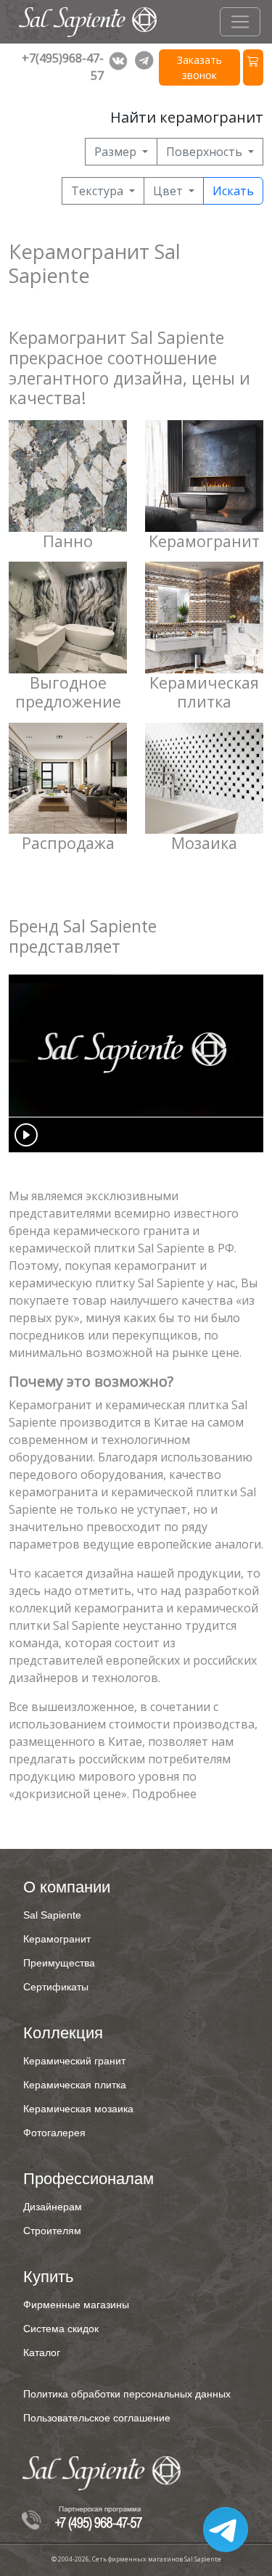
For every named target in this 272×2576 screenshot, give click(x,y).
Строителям (52, 2231)
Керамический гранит (74, 2061)
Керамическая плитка (204, 692)
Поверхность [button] (206, 152)
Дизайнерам (53, 2207)
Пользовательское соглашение (97, 2418)
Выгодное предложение (68, 692)
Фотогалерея (54, 2133)
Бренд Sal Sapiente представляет (83, 936)
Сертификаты (56, 1987)
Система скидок (61, 2329)
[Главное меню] (240, 22)
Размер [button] (117, 152)
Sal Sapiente (52, 1915)
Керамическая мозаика (78, 2109)
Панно (68, 541)
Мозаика (204, 843)
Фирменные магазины (76, 2305)
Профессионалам (88, 2179)
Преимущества (59, 1963)
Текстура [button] (99, 191)
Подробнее (164, 1794)
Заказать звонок (199, 67)
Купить (48, 2277)
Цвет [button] (169, 191)
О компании (67, 1887)
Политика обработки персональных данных (127, 2394)
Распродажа (68, 843)
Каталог (42, 2353)
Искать (233, 191)
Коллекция (63, 2033)
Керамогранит (204, 541)
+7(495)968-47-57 (63, 67)
